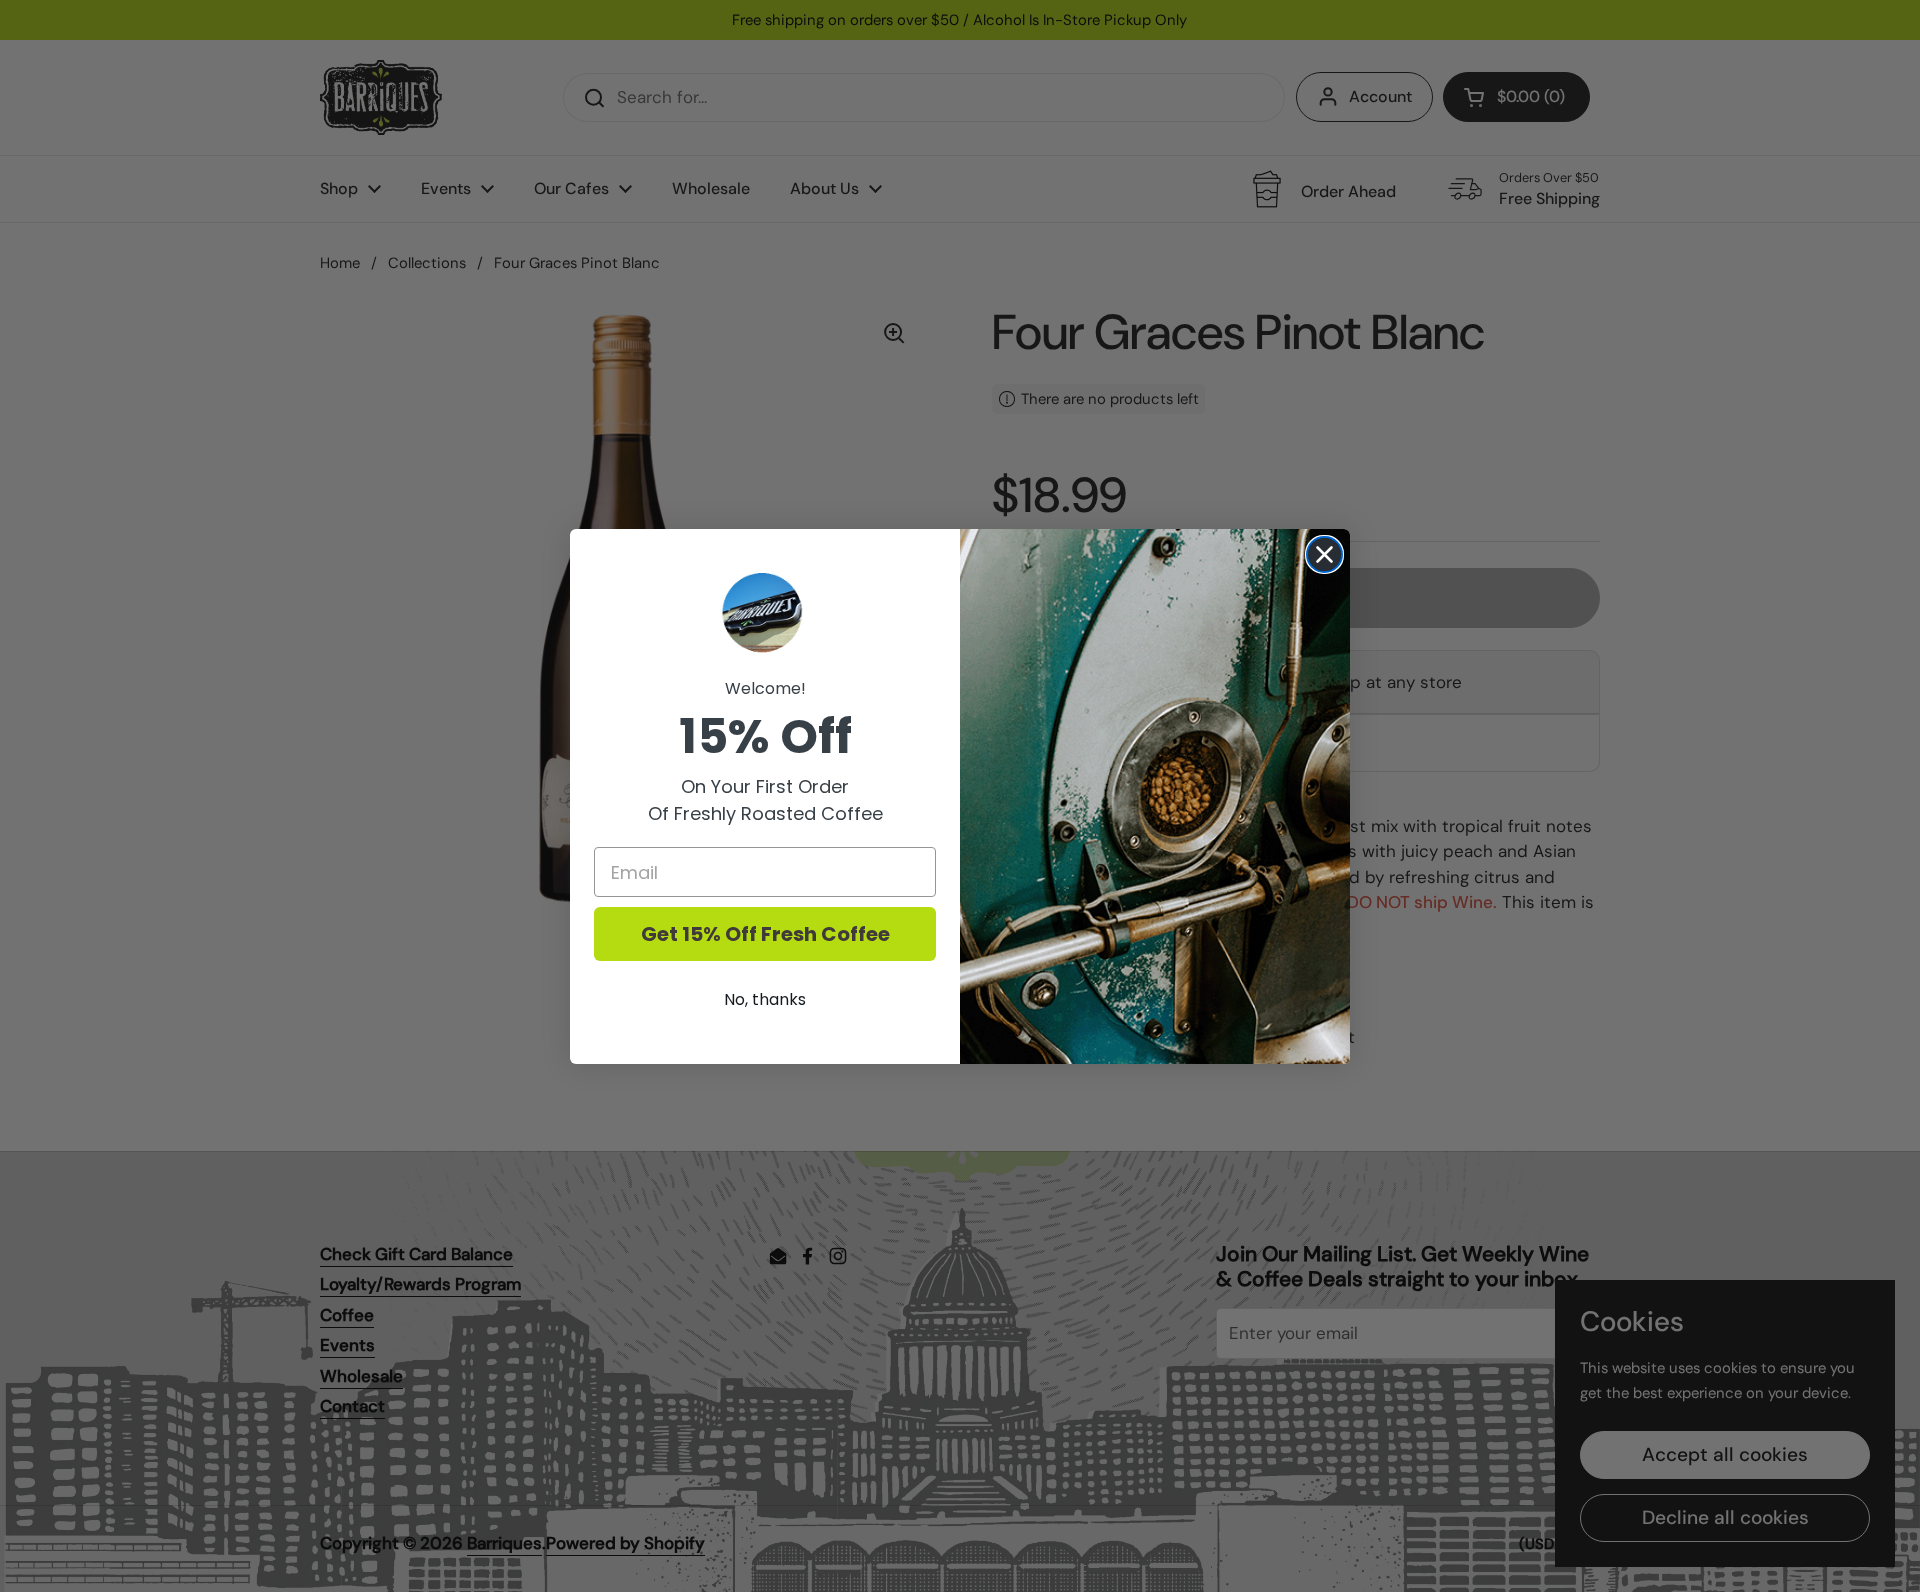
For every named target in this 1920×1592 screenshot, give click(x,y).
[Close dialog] (1324, 554)
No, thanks (765, 999)
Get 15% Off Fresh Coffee (765, 934)
